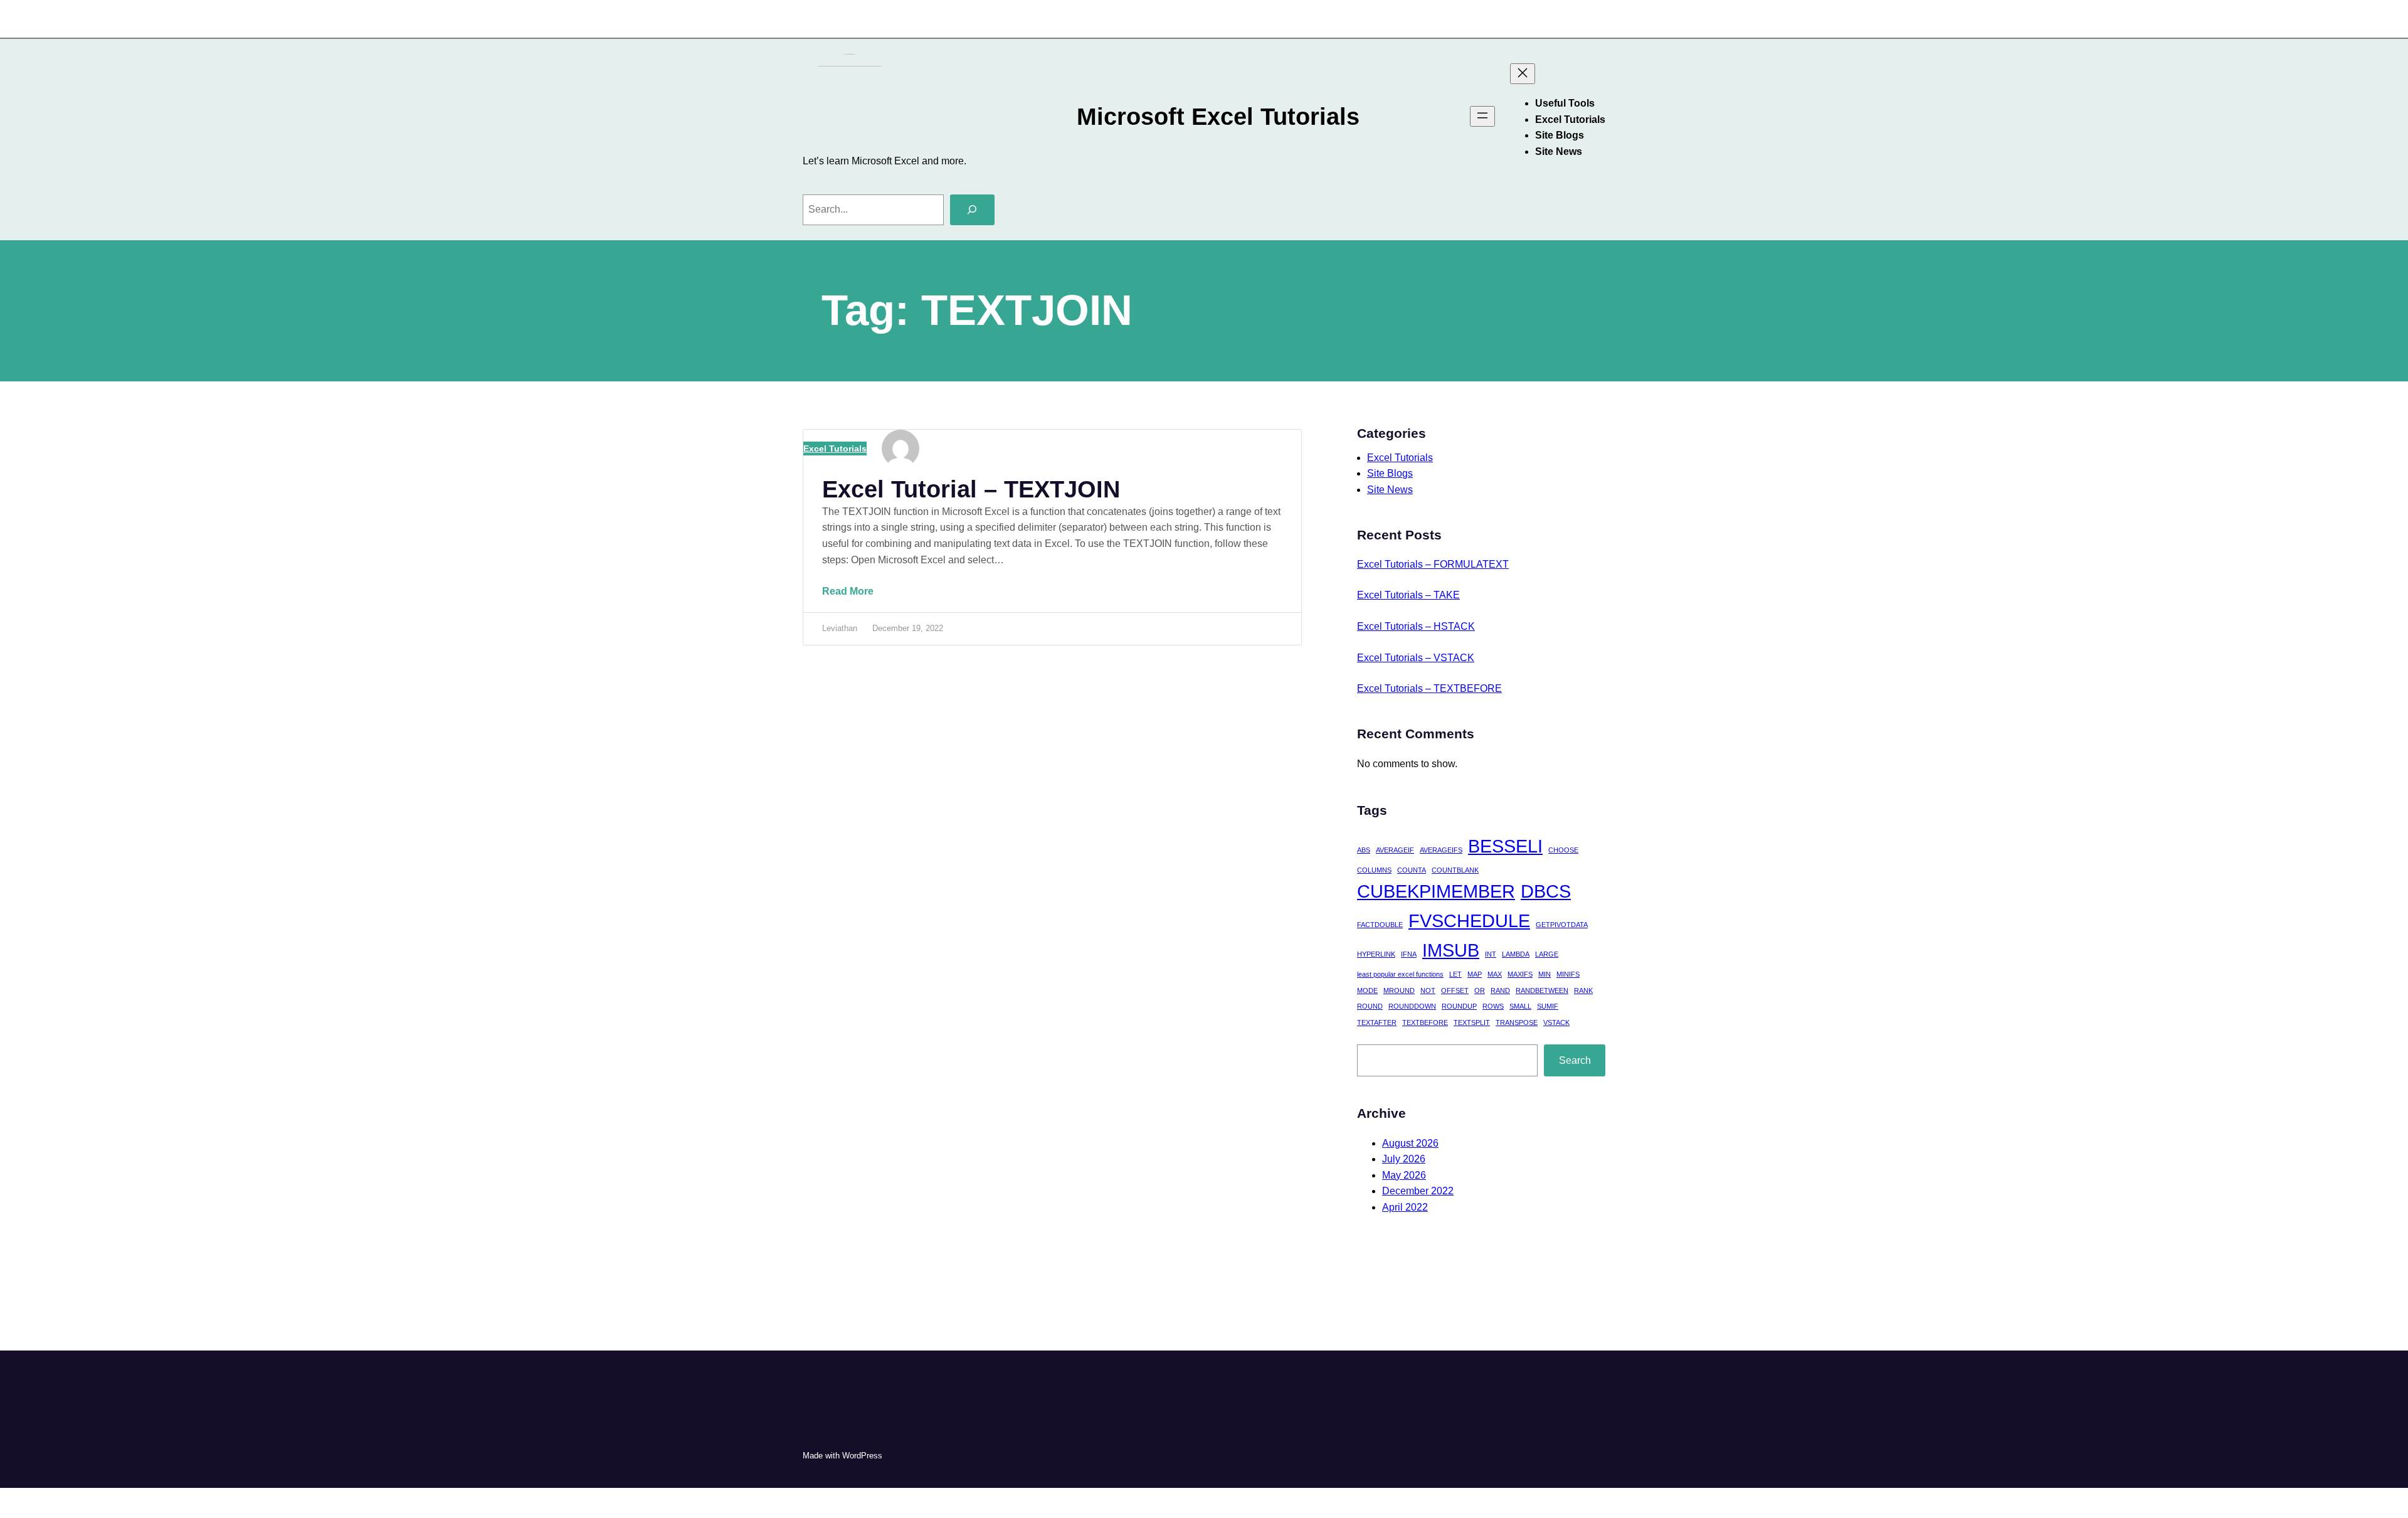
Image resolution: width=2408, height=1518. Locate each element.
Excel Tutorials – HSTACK (1416, 626)
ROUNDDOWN (1412, 1006)
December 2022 (1418, 1191)
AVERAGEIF (1395, 850)
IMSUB (1451, 950)
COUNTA (1412, 870)
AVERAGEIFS (1441, 850)
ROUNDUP (1459, 1006)
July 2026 (1404, 1159)
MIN (1545, 974)
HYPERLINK (1376, 954)
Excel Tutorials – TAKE (1408, 595)
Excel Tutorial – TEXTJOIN (971, 489)
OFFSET (1455, 990)
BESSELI (1505, 846)
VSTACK (1556, 1022)
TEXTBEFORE (1425, 1022)
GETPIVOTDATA (1562, 925)
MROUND (1399, 990)
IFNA (1409, 954)
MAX (1495, 974)
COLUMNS (1374, 870)
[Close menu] (1523, 74)
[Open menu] (1482, 116)
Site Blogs (1390, 473)
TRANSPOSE (1517, 1022)
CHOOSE (1563, 850)
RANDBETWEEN (1542, 990)
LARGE (1547, 954)
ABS (1364, 850)
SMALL (1520, 1006)
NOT (1428, 990)
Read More (857, 599)
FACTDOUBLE (1380, 925)
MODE (1367, 990)
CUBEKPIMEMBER (1436, 891)
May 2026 (1404, 1175)
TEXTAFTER (1377, 1022)
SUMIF (1548, 1006)
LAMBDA (1516, 954)
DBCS (1546, 891)
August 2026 (1410, 1143)
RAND (1500, 990)
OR (1480, 990)
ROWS (1493, 1006)
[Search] (972, 210)
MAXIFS (1520, 974)
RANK (1583, 990)
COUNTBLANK (1455, 870)
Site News (1390, 490)
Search (1575, 1060)
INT (1491, 954)
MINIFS (1568, 974)
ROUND (1370, 1006)
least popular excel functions (1400, 974)
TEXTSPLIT (1472, 1022)
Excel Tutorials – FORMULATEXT (1433, 564)
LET (1455, 974)
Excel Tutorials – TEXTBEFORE (1429, 688)
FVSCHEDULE (1469, 921)
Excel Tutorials (835, 449)
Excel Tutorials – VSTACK (1416, 658)
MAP (1475, 974)
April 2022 (1405, 1207)
